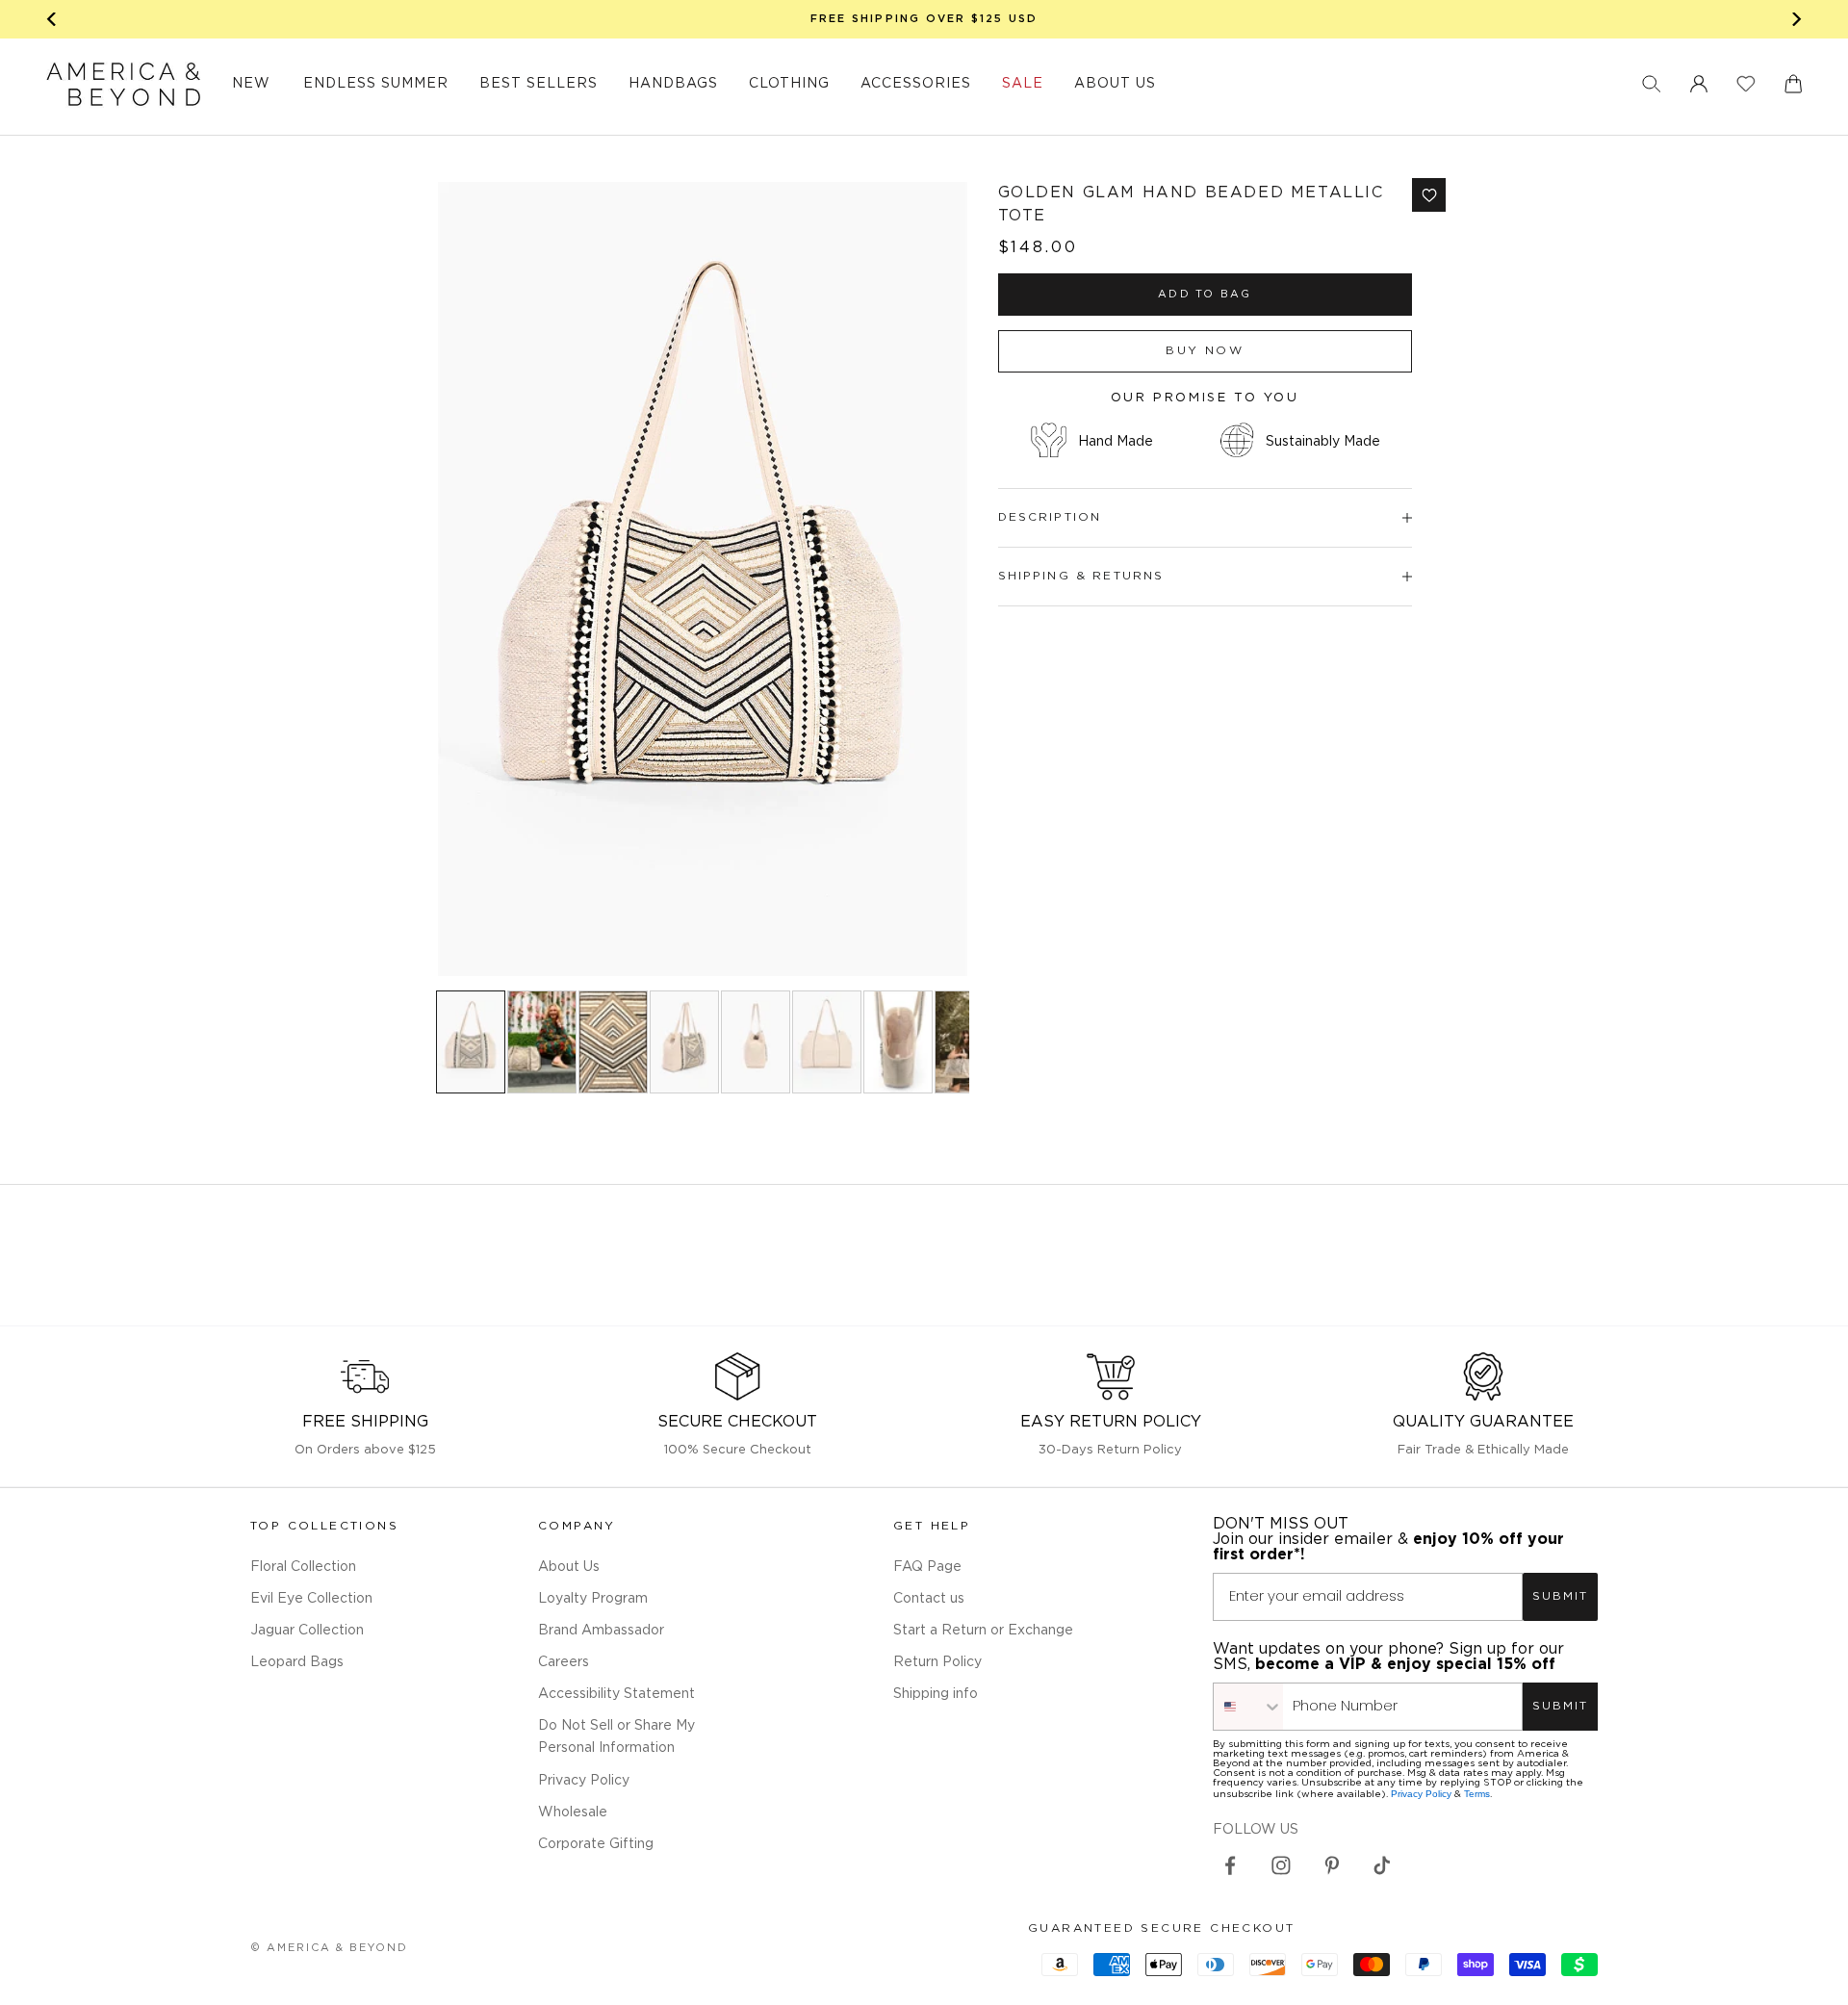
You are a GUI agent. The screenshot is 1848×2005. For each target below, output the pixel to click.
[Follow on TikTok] (1382, 1865)
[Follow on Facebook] (1230, 1865)
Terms (1477, 1794)
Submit (1560, 1596)
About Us (569, 1567)
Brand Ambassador (601, 1631)
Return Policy (937, 1662)
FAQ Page (927, 1567)
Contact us (929, 1599)
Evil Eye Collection (311, 1599)
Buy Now (1205, 351)
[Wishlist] (1746, 84)
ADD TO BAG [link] (1205, 295)
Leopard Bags (297, 1662)
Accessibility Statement (616, 1694)
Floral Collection (303, 1567)
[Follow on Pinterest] (1332, 1865)
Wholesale (573, 1812)
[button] (1652, 84)
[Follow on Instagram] (1281, 1865)
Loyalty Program (593, 1599)
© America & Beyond (329, 1948)
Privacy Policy (584, 1781)
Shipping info (936, 1694)
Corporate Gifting (596, 1844)
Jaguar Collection (307, 1631)
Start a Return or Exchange (983, 1631)
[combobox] (1248, 1707)
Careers (564, 1662)
